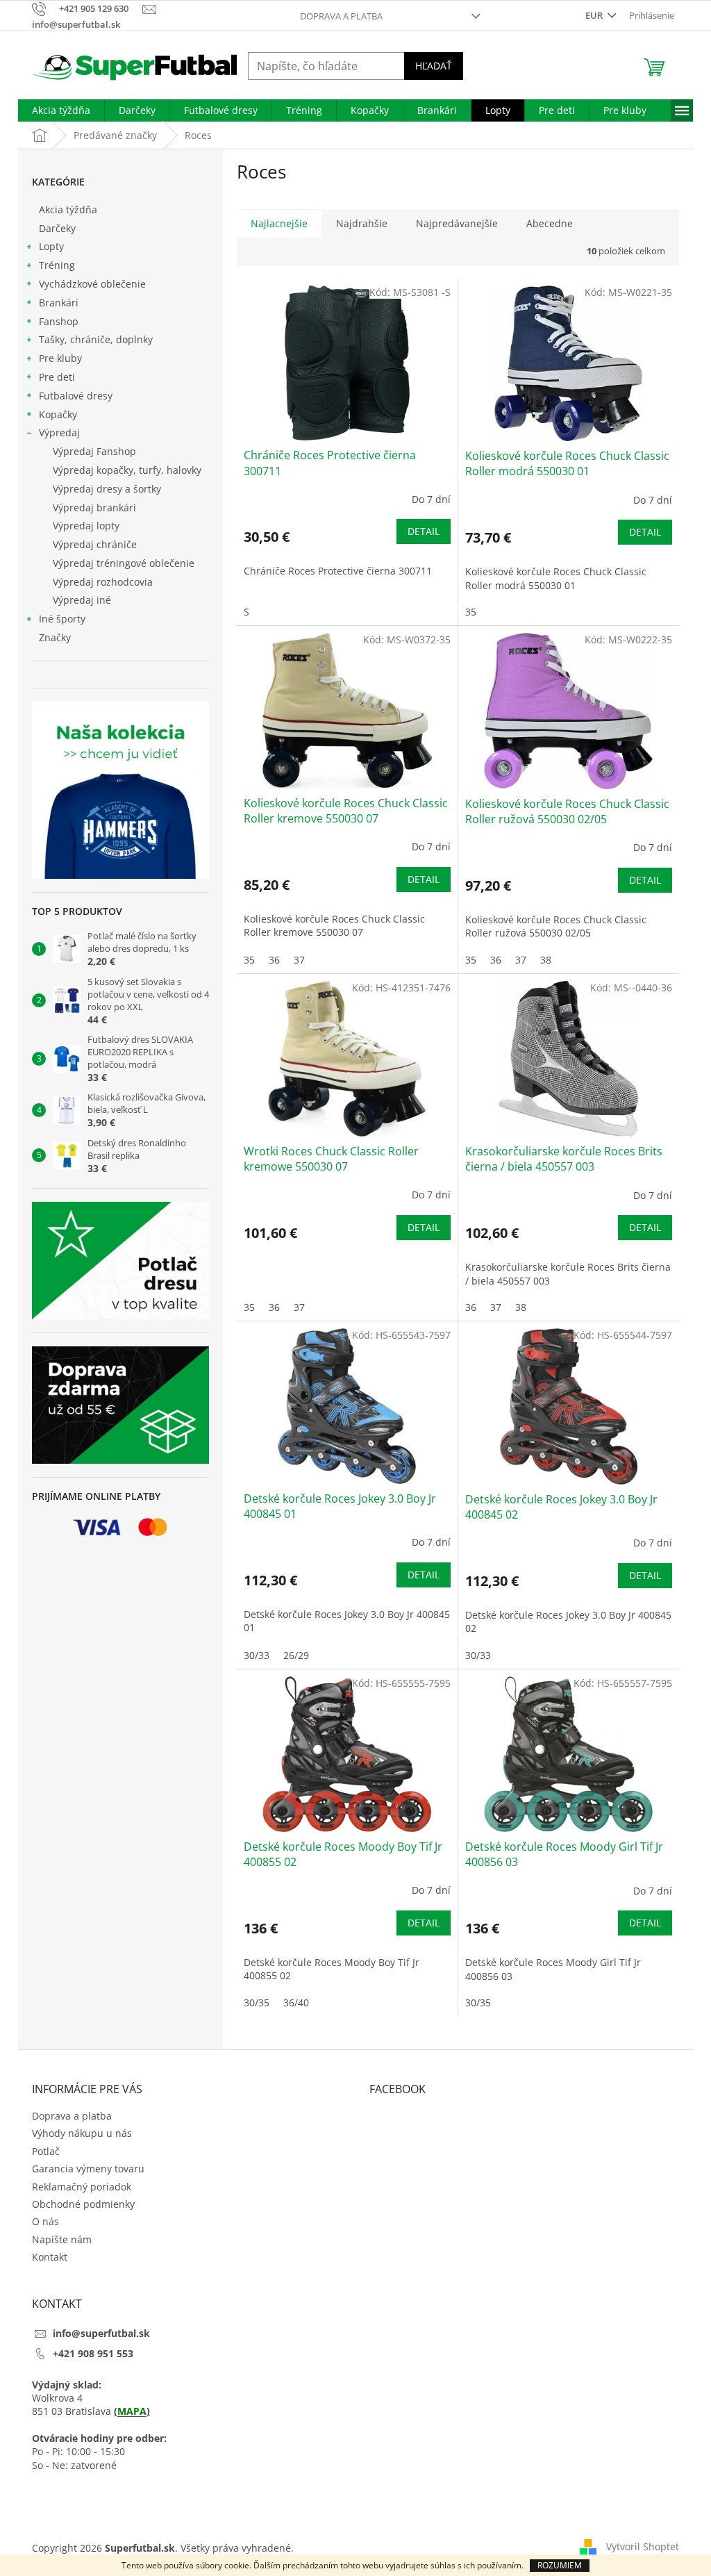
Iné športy (62, 619)
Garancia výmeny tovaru (88, 2169)
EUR (595, 15)
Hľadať (434, 66)
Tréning (57, 265)
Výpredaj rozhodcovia (103, 582)
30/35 (257, 2003)
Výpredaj (59, 432)
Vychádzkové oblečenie (92, 284)
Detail (424, 531)
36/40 (296, 2003)
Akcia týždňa (68, 209)
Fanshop (59, 321)
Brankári (59, 303)
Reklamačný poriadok (82, 2187)
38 (546, 960)
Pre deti (57, 377)
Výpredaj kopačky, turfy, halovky (127, 470)
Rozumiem (560, 2565)
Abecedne (550, 223)
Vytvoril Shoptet (643, 2546)
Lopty (51, 246)
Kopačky (58, 414)
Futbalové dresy (76, 396)
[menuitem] (61, 110)
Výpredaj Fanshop (94, 451)
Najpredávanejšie (457, 223)
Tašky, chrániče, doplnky (96, 339)
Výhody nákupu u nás (82, 2133)
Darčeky (57, 228)
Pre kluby (60, 358)
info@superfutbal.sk (101, 2333)
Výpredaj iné (82, 600)
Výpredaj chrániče (95, 544)
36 (274, 960)
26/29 (296, 1655)
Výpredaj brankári (94, 507)
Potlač (46, 2151)
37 (299, 960)
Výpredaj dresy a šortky (107, 489)
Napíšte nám (62, 2239)
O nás (45, 2221)
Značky (55, 637)
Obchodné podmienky (83, 2204)
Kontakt (50, 2257)
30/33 (257, 1655)
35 (471, 612)
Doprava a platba (341, 16)
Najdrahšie (362, 223)
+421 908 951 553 (93, 2353)
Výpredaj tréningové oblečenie (124, 563)
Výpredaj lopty (86, 526)
